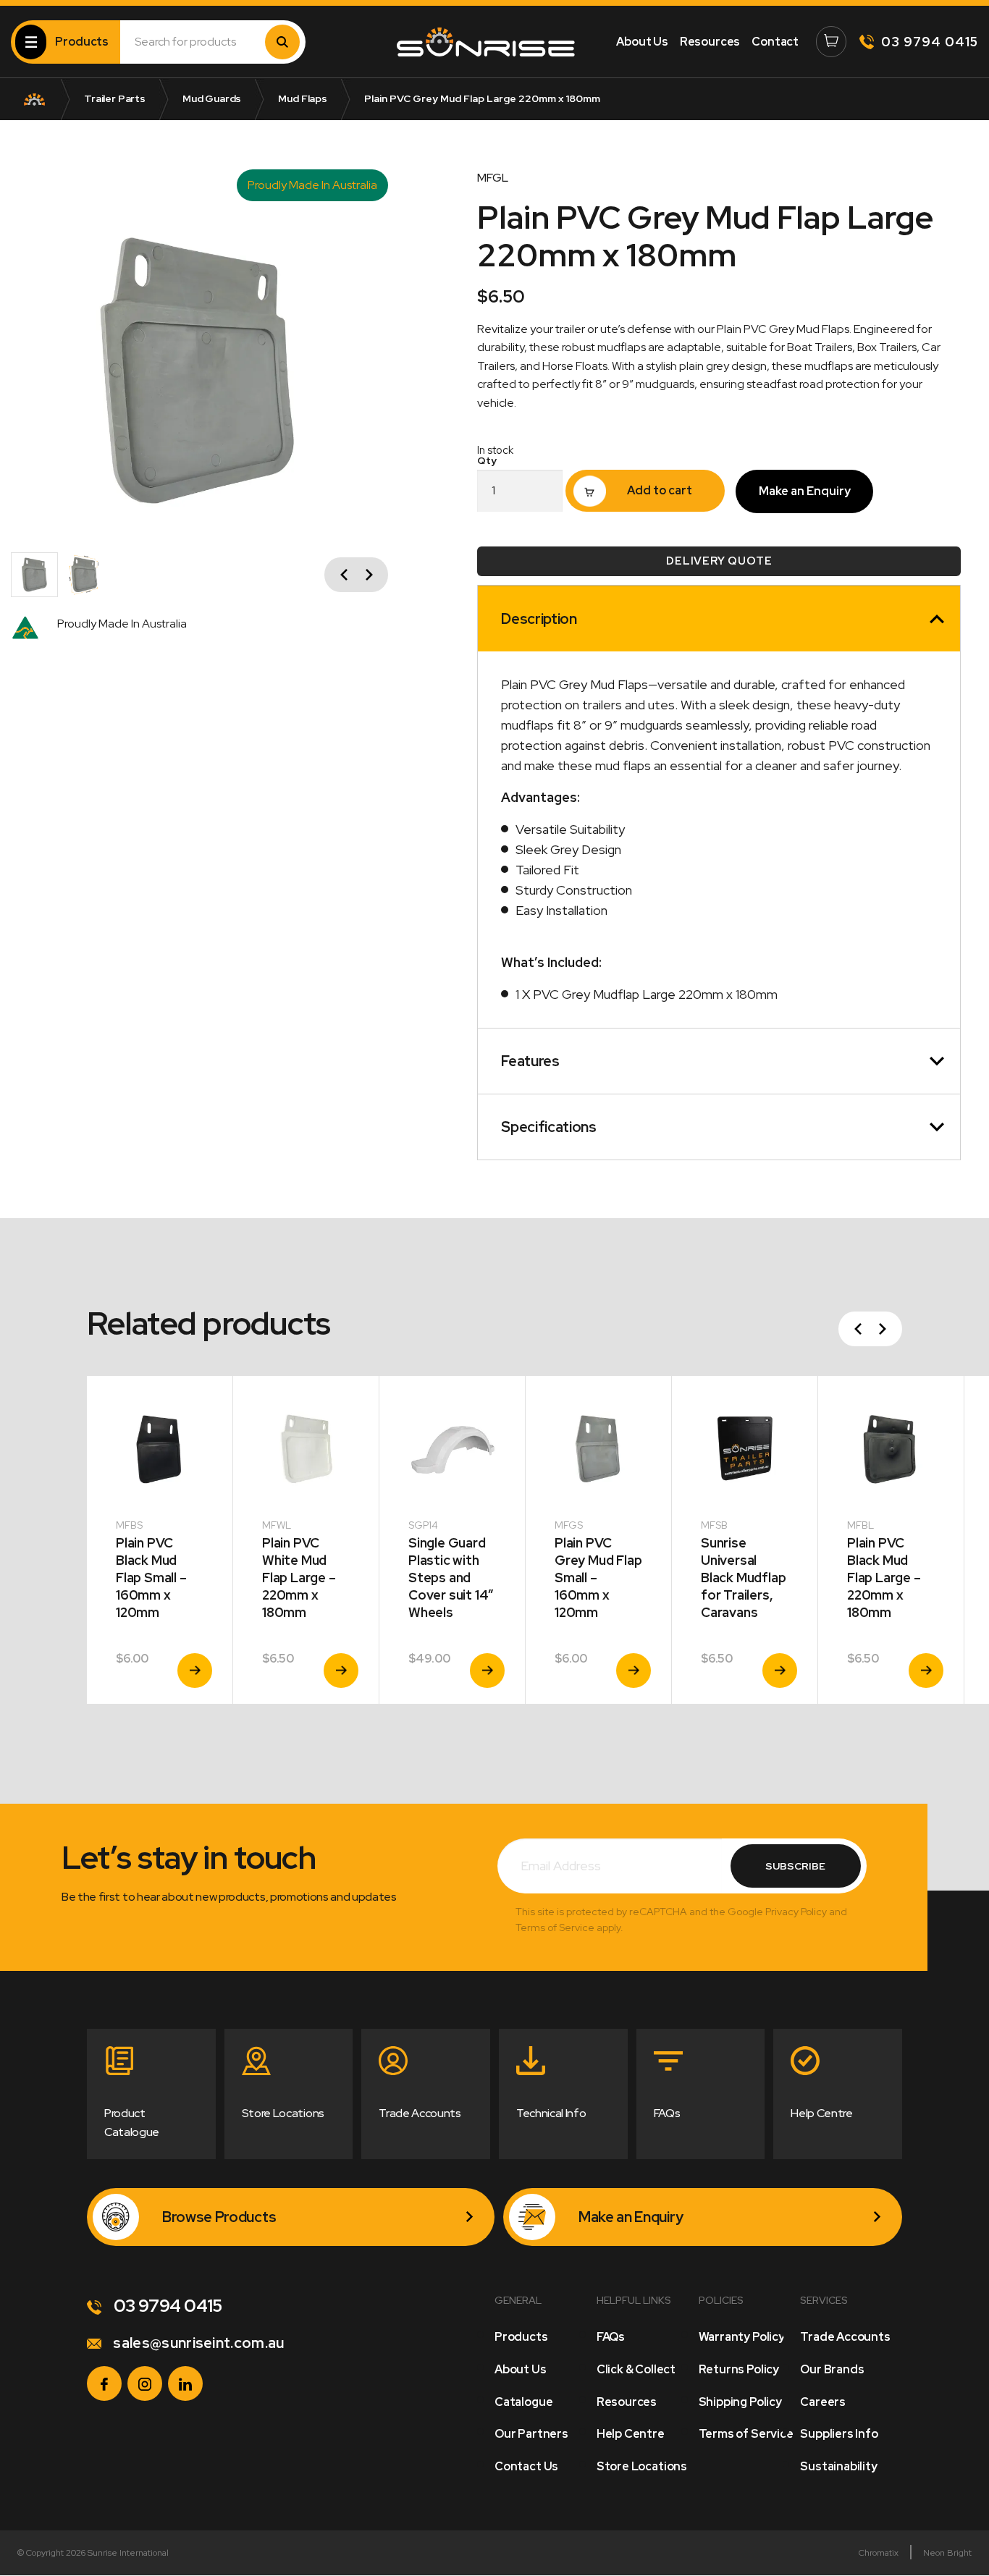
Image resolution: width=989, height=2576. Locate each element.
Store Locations (642, 2466)
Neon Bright (947, 2553)
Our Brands (832, 2369)
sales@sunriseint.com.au (197, 2343)
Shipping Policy (740, 2402)
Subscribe (795, 1866)
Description (539, 619)
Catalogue (523, 2402)
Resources (710, 42)
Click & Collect (636, 2369)
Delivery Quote (719, 561)
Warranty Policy (742, 2337)
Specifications (549, 1127)
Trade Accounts (845, 2337)
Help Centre (631, 2434)
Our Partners (531, 2434)
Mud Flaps (303, 98)
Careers (823, 2402)
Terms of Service (746, 2434)
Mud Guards (212, 98)
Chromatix (879, 2553)
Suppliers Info (839, 2434)
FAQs (611, 2337)
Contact (775, 42)
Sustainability (838, 2466)
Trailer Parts (115, 98)
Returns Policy (739, 2369)
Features (530, 1061)
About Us (642, 42)
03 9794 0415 (930, 42)
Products (521, 2337)
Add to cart (660, 490)
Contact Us (526, 2466)
